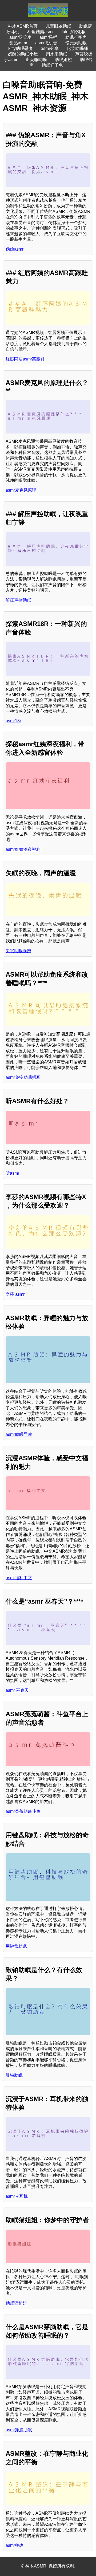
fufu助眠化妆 (74, 32)
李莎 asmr (15, 1294)
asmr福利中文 (19, 1578)
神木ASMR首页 (23, 26)
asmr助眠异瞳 (19, 1434)
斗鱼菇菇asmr (40, 32)
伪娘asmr (15, 249)
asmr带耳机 (17, 2196)
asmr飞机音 (46, 43)
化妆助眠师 (77, 48)
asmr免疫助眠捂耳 (23, 1077)
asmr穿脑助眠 (19, 2430)
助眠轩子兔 (52, 65)
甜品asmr (18, 43)
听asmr (12, 1173)
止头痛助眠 (36, 60)
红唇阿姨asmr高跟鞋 (25, 359)
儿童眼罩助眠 (58, 26)
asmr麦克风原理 (21, 490)
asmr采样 (48, 37)
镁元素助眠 (76, 43)
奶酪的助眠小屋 (23, 54)
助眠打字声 (76, 37)
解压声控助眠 (18, 600)
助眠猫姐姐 (16, 2303)
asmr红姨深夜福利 (23, 849)
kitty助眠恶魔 (21, 48)
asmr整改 (15, 2545)
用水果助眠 (57, 54)
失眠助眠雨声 (18, 951)
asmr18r (13, 721)
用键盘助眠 (16, 1946)
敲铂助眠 (14, 2075)
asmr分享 (50, 48)
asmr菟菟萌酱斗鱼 (23, 1811)
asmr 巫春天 (17, 1690)
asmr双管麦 (20, 37)
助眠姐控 (63, 60)
